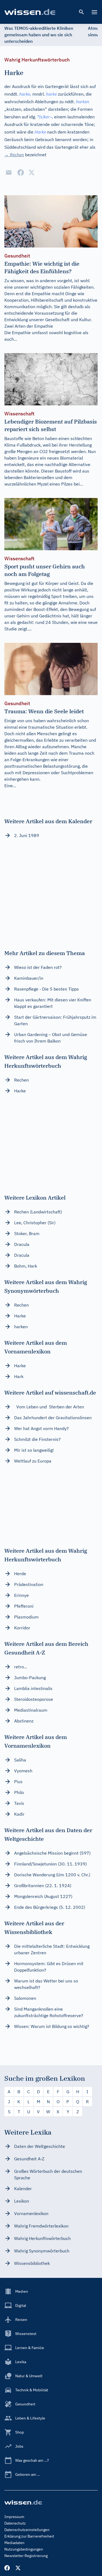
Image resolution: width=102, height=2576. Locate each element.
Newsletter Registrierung (26, 2556)
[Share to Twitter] (32, 172)
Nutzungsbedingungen (24, 2549)
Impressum (14, 2517)
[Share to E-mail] (9, 172)
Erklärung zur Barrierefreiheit (29, 2536)
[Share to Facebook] (21, 172)
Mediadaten (14, 2543)
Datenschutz (15, 2523)
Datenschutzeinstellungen (27, 2530)
